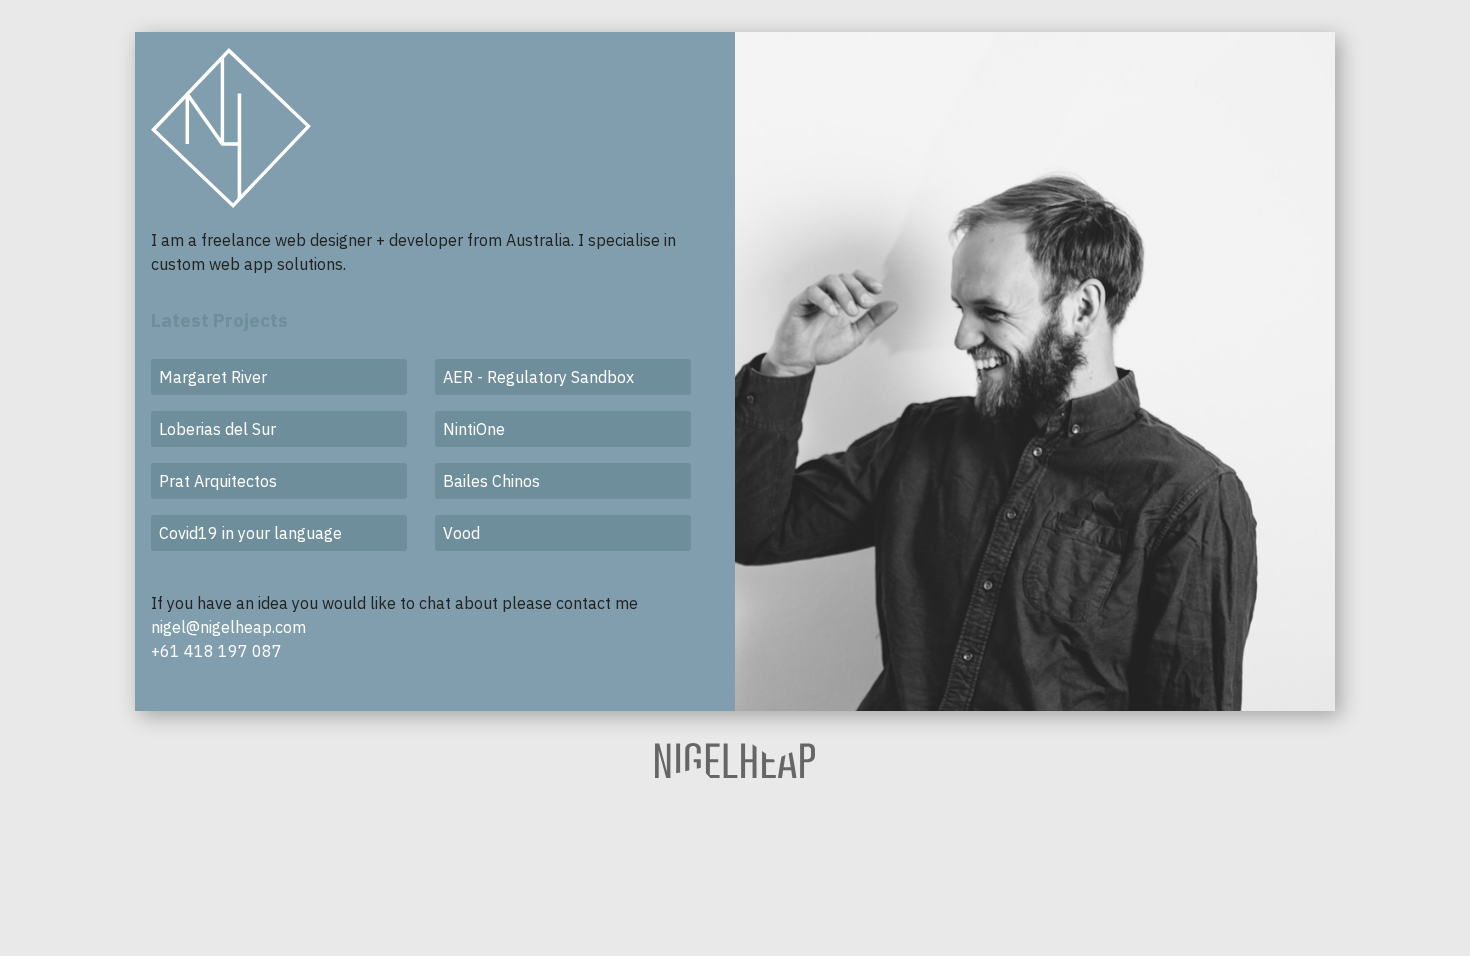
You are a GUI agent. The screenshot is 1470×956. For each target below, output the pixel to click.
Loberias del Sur (217, 429)
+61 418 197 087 (216, 651)
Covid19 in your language (250, 533)
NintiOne (474, 429)
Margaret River (213, 377)
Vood (461, 533)
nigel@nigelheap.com (228, 627)
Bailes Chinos (491, 481)
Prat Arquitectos (218, 481)
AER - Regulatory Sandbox (538, 377)
